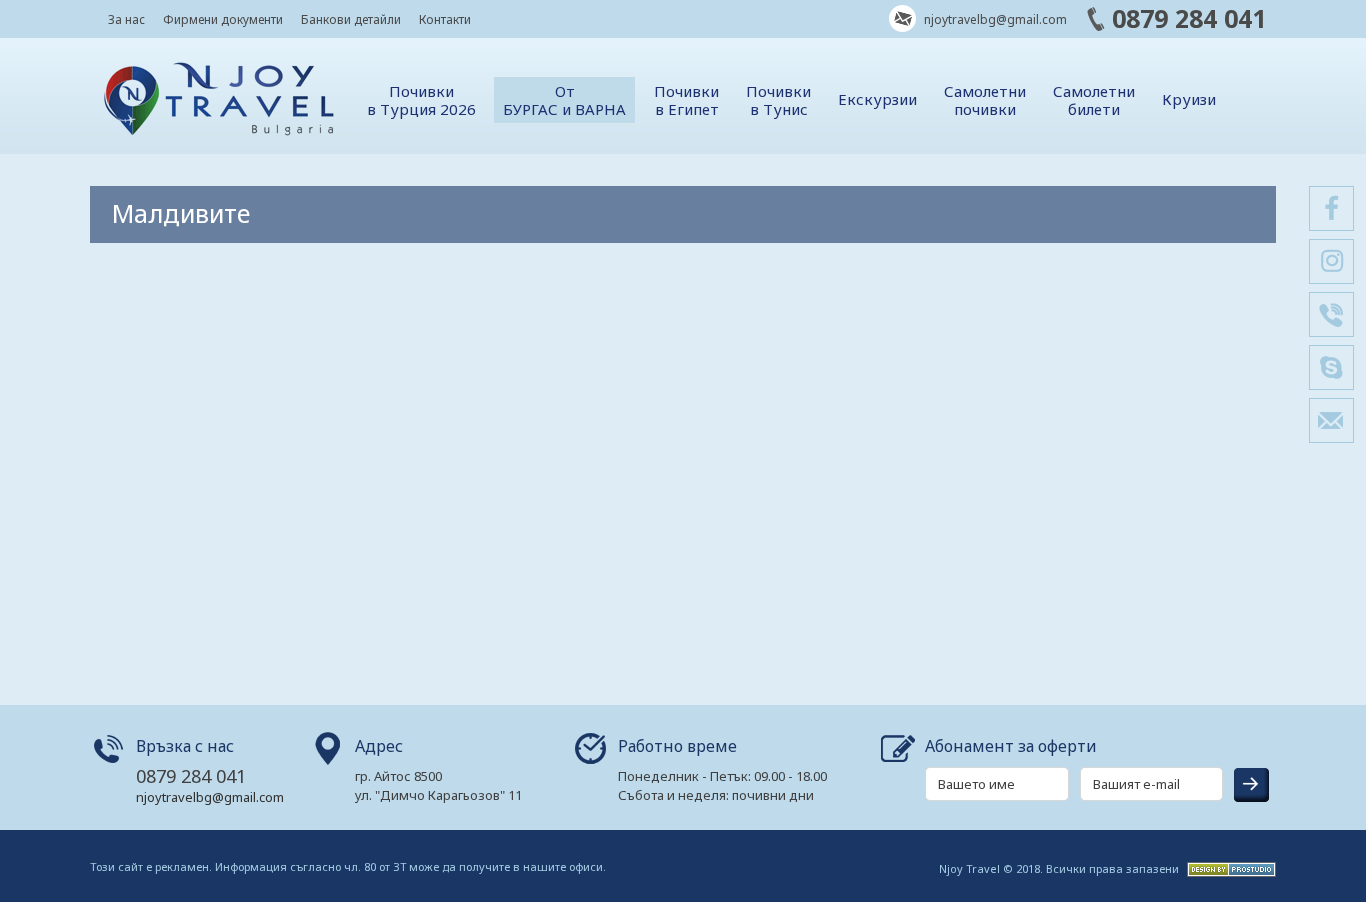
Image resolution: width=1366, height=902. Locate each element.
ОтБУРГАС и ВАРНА (564, 100)
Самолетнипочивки (985, 100)
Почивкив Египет (686, 100)
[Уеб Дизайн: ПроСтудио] (1229, 867)
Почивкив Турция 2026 (421, 100)
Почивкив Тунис (778, 100)
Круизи (1189, 99)
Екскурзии (877, 99)
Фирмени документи (223, 19)
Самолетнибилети (1094, 100)
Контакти (445, 19)
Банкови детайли (351, 19)
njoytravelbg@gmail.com (994, 19)
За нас (126, 19)
